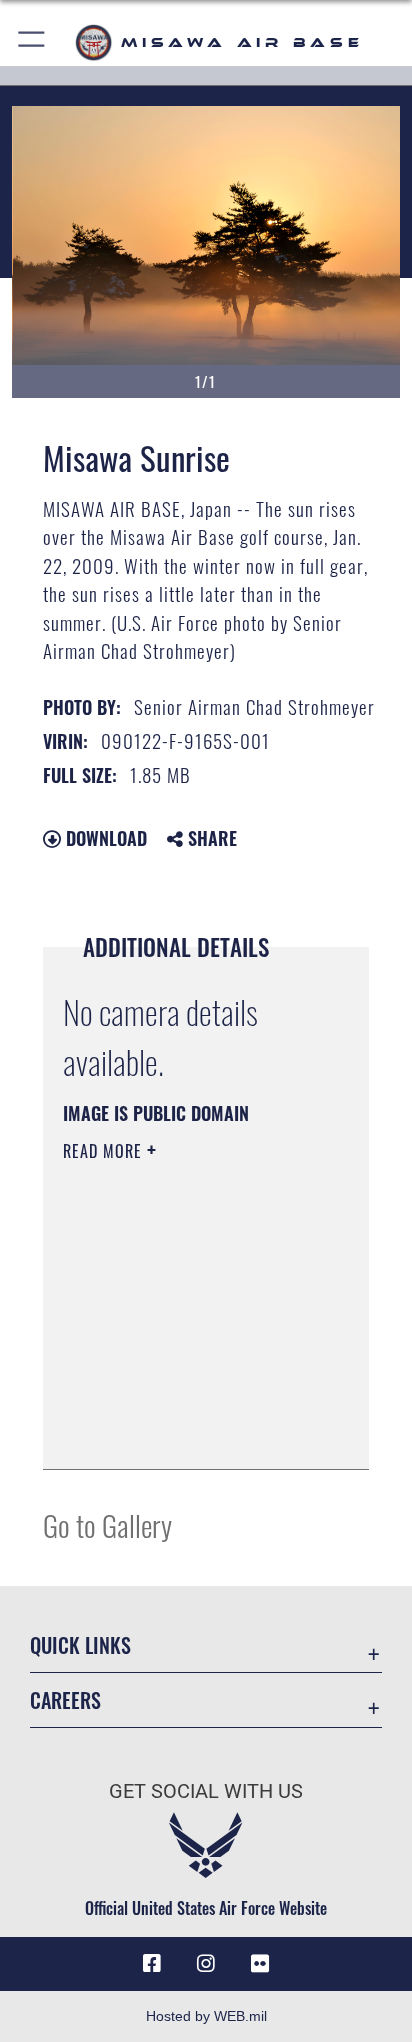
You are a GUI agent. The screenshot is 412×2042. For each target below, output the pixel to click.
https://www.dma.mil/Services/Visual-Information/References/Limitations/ (184, 1432)
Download (104, 838)
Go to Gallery (107, 1524)
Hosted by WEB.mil (206, 2016)
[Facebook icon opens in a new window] (152, 1964)
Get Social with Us (206, 1791)
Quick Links (80, 1645)
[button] (32, 42)
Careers (65, 1700)
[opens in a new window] (260, 1964)
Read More (105, 1151)
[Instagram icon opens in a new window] (206, 1964)
